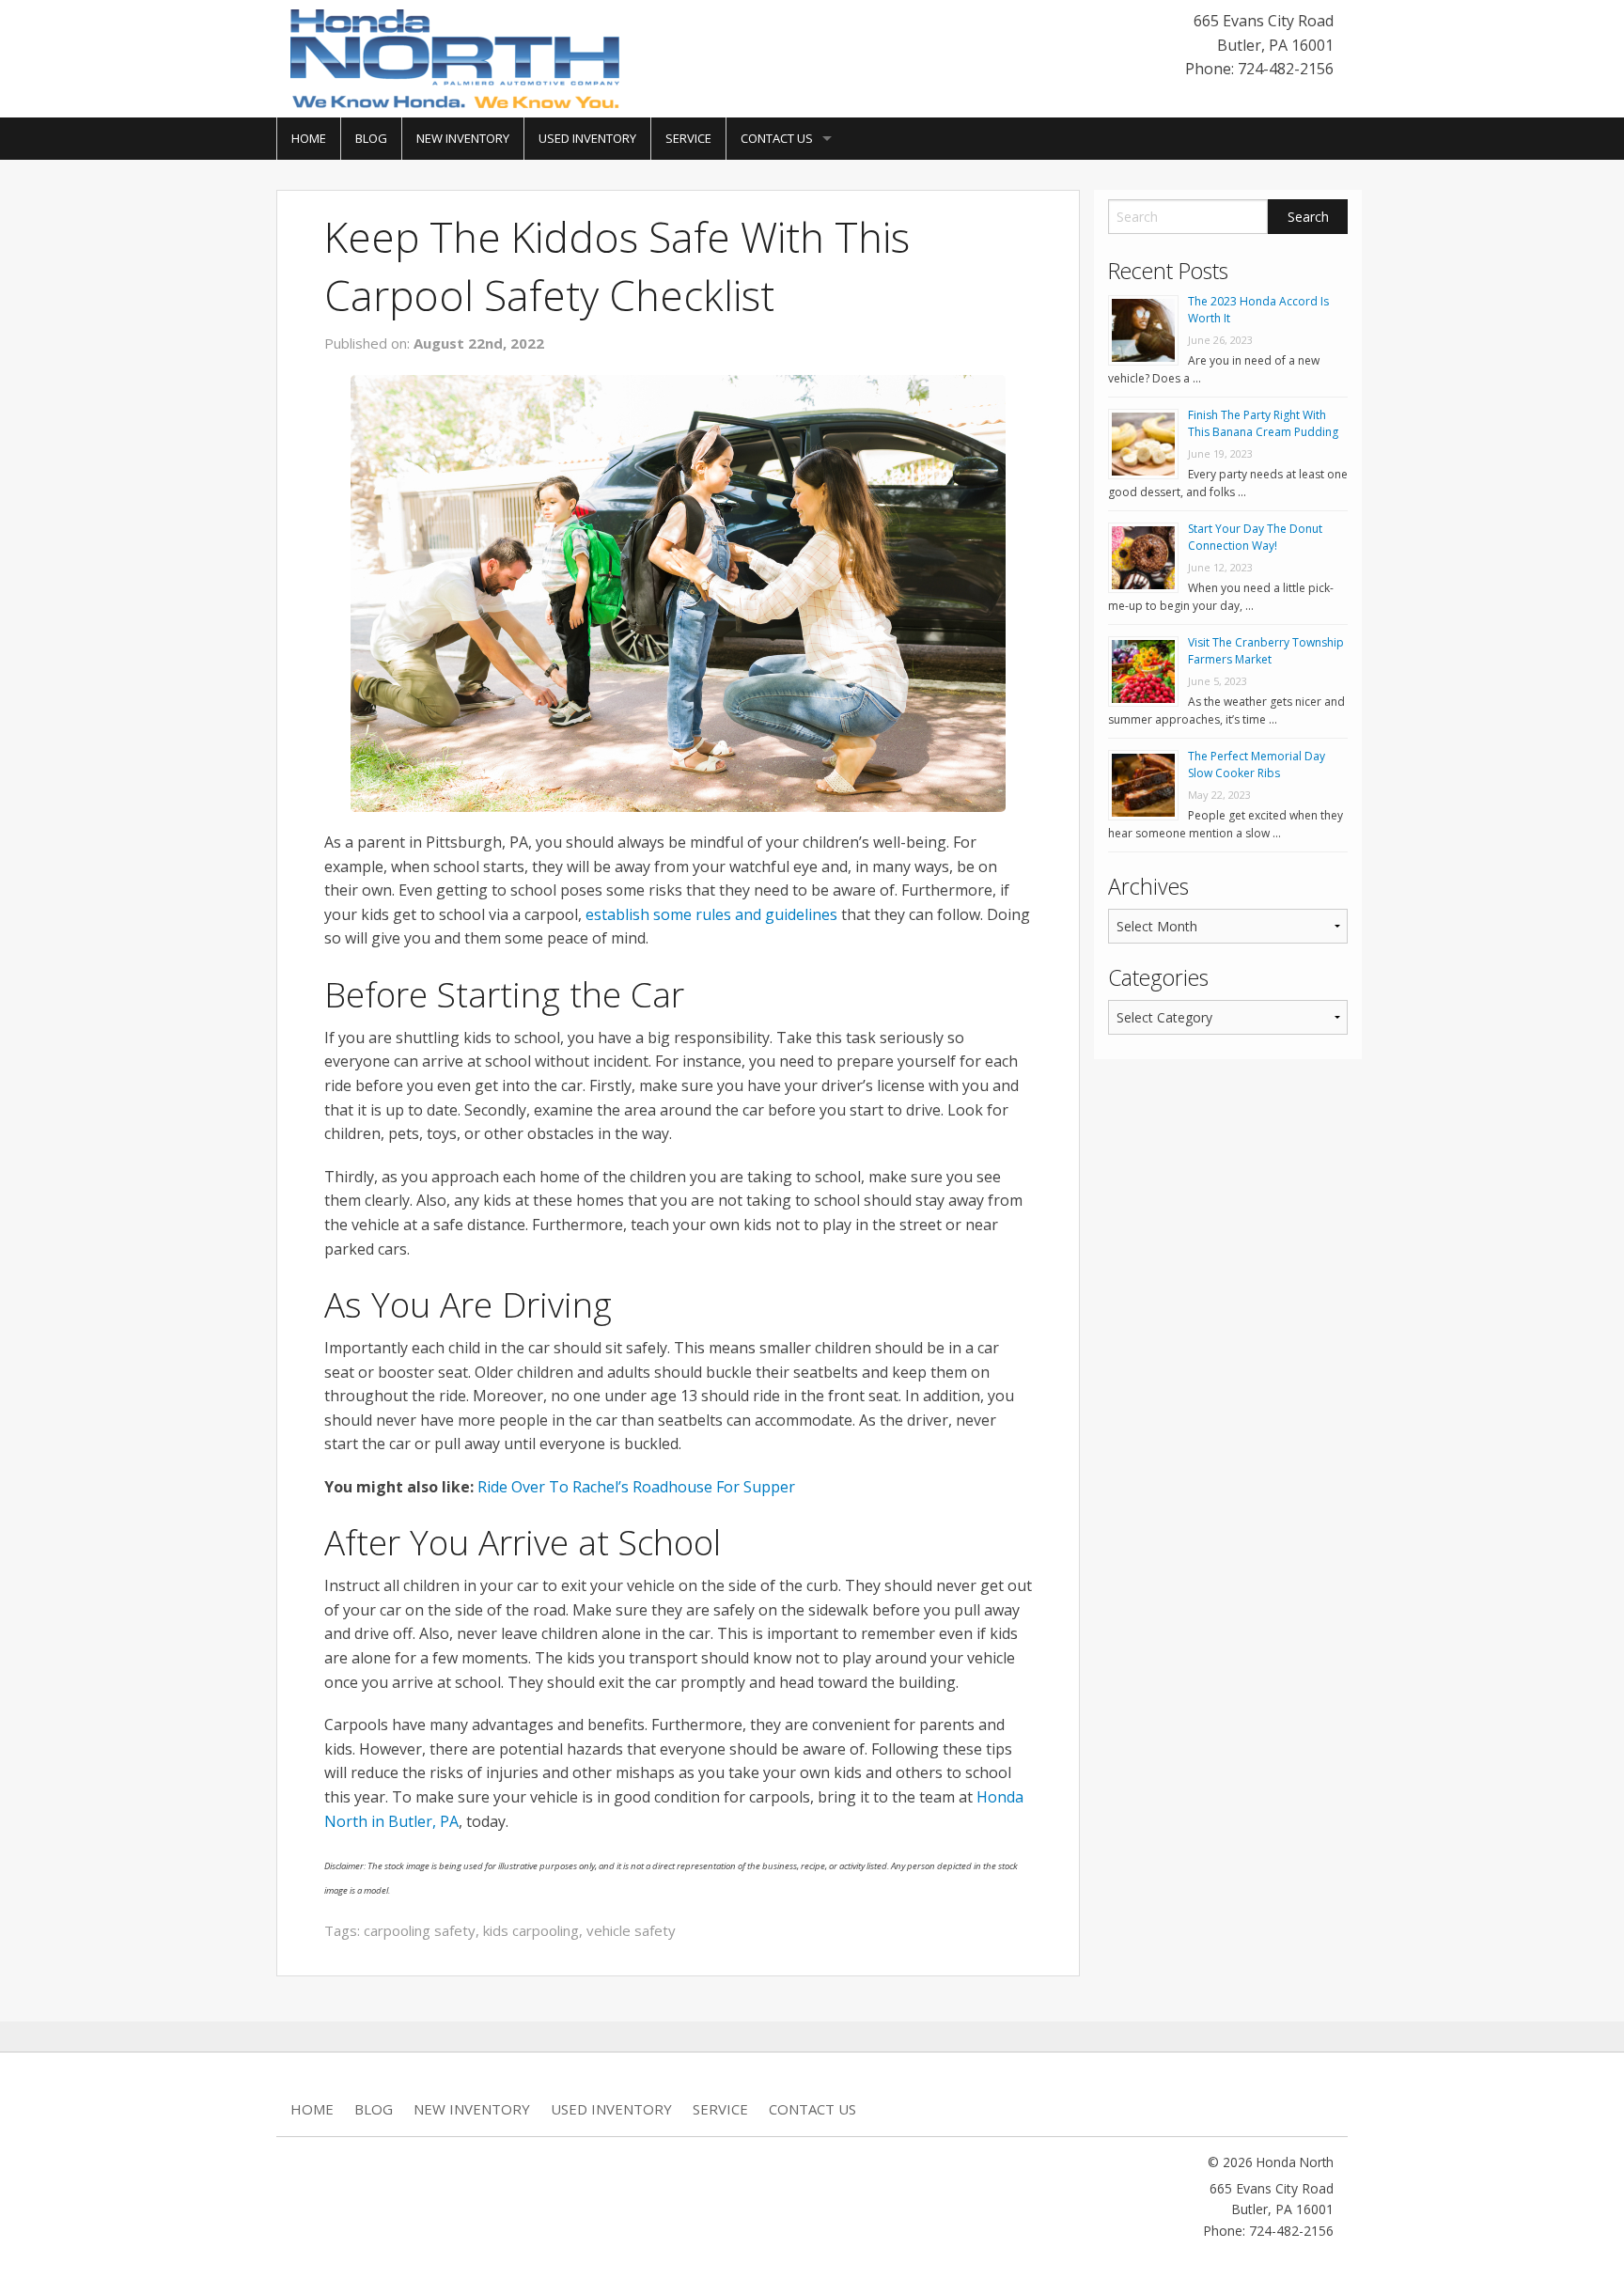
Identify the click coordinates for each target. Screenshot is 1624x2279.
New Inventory (463, 138)
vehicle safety (631, 1930)
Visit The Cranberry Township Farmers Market (1266, 651)
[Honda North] (455, 57)
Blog (371, 138)
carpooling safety (420, 1930)
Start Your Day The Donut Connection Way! (1255, 537)
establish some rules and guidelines (711, 914)
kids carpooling (531, 1930)
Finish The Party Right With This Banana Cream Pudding (1263, 423)
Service (688, 138)
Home (309, 138)
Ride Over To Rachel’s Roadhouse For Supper (636, 1487)
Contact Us (777, 138)
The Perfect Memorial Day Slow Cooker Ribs (1257, 765)
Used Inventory (587, 138)
